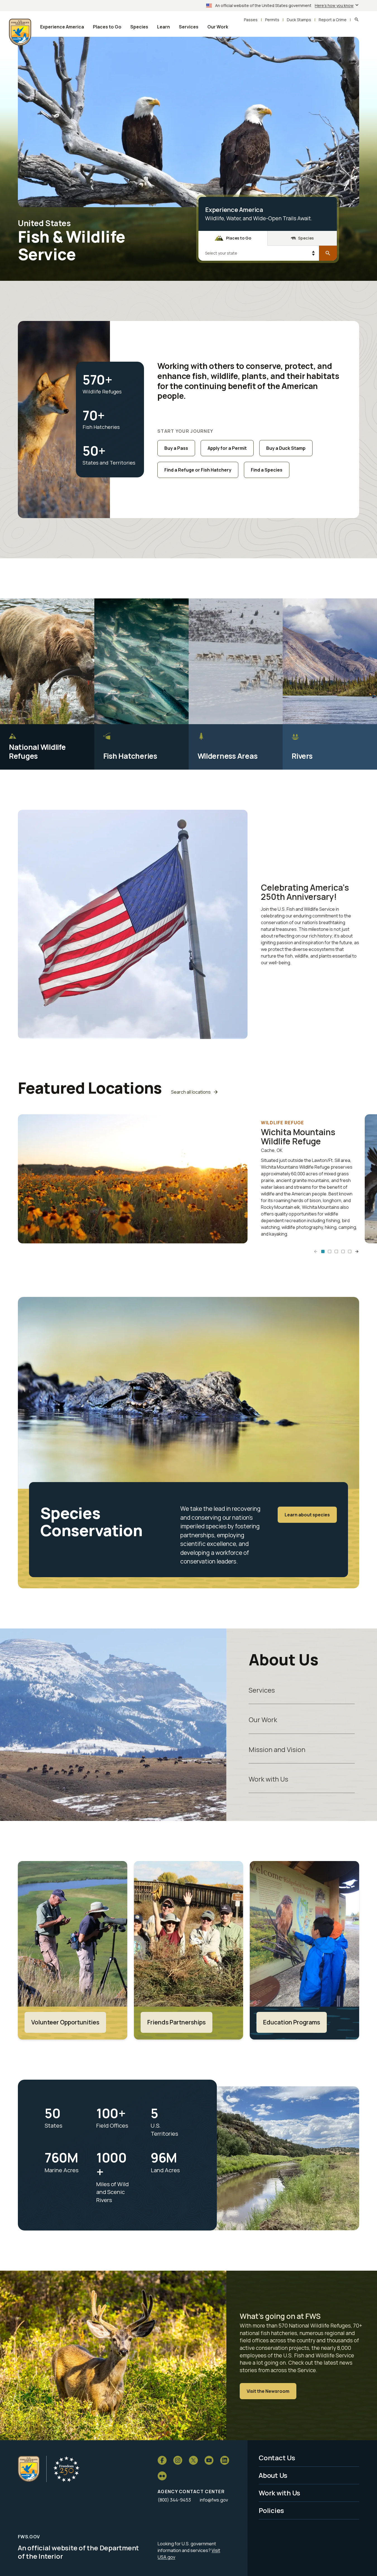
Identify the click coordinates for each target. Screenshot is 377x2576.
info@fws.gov (214, 2500)
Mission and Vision (277, 1749)
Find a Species (267, 470)
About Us (273, 2475)
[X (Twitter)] (193, 2460)
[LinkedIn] (225, 2460)
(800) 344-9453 (174, 2500)
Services (262, 1690)
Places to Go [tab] (239, 238)
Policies (271, 2510)
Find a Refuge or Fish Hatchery (198, 470)
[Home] (29, 2469)
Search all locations (191, 1092)
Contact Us (277, 2458)
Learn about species (307, 1515)
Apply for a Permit (227, 448)
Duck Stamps (299, 20)
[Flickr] (162, 2476)
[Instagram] (178, 2460)
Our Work (263, 1720)
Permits (272, 20)
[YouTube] (209, 2460)
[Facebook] (162, 2460)
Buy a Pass (176, 448)
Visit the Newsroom (268, 2391)
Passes (251, 20)
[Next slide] (357, 1251)
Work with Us (268, 1779)
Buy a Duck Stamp (286, 448)
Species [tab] (306, 238)
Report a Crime (333, 20)
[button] (323, 1251)
